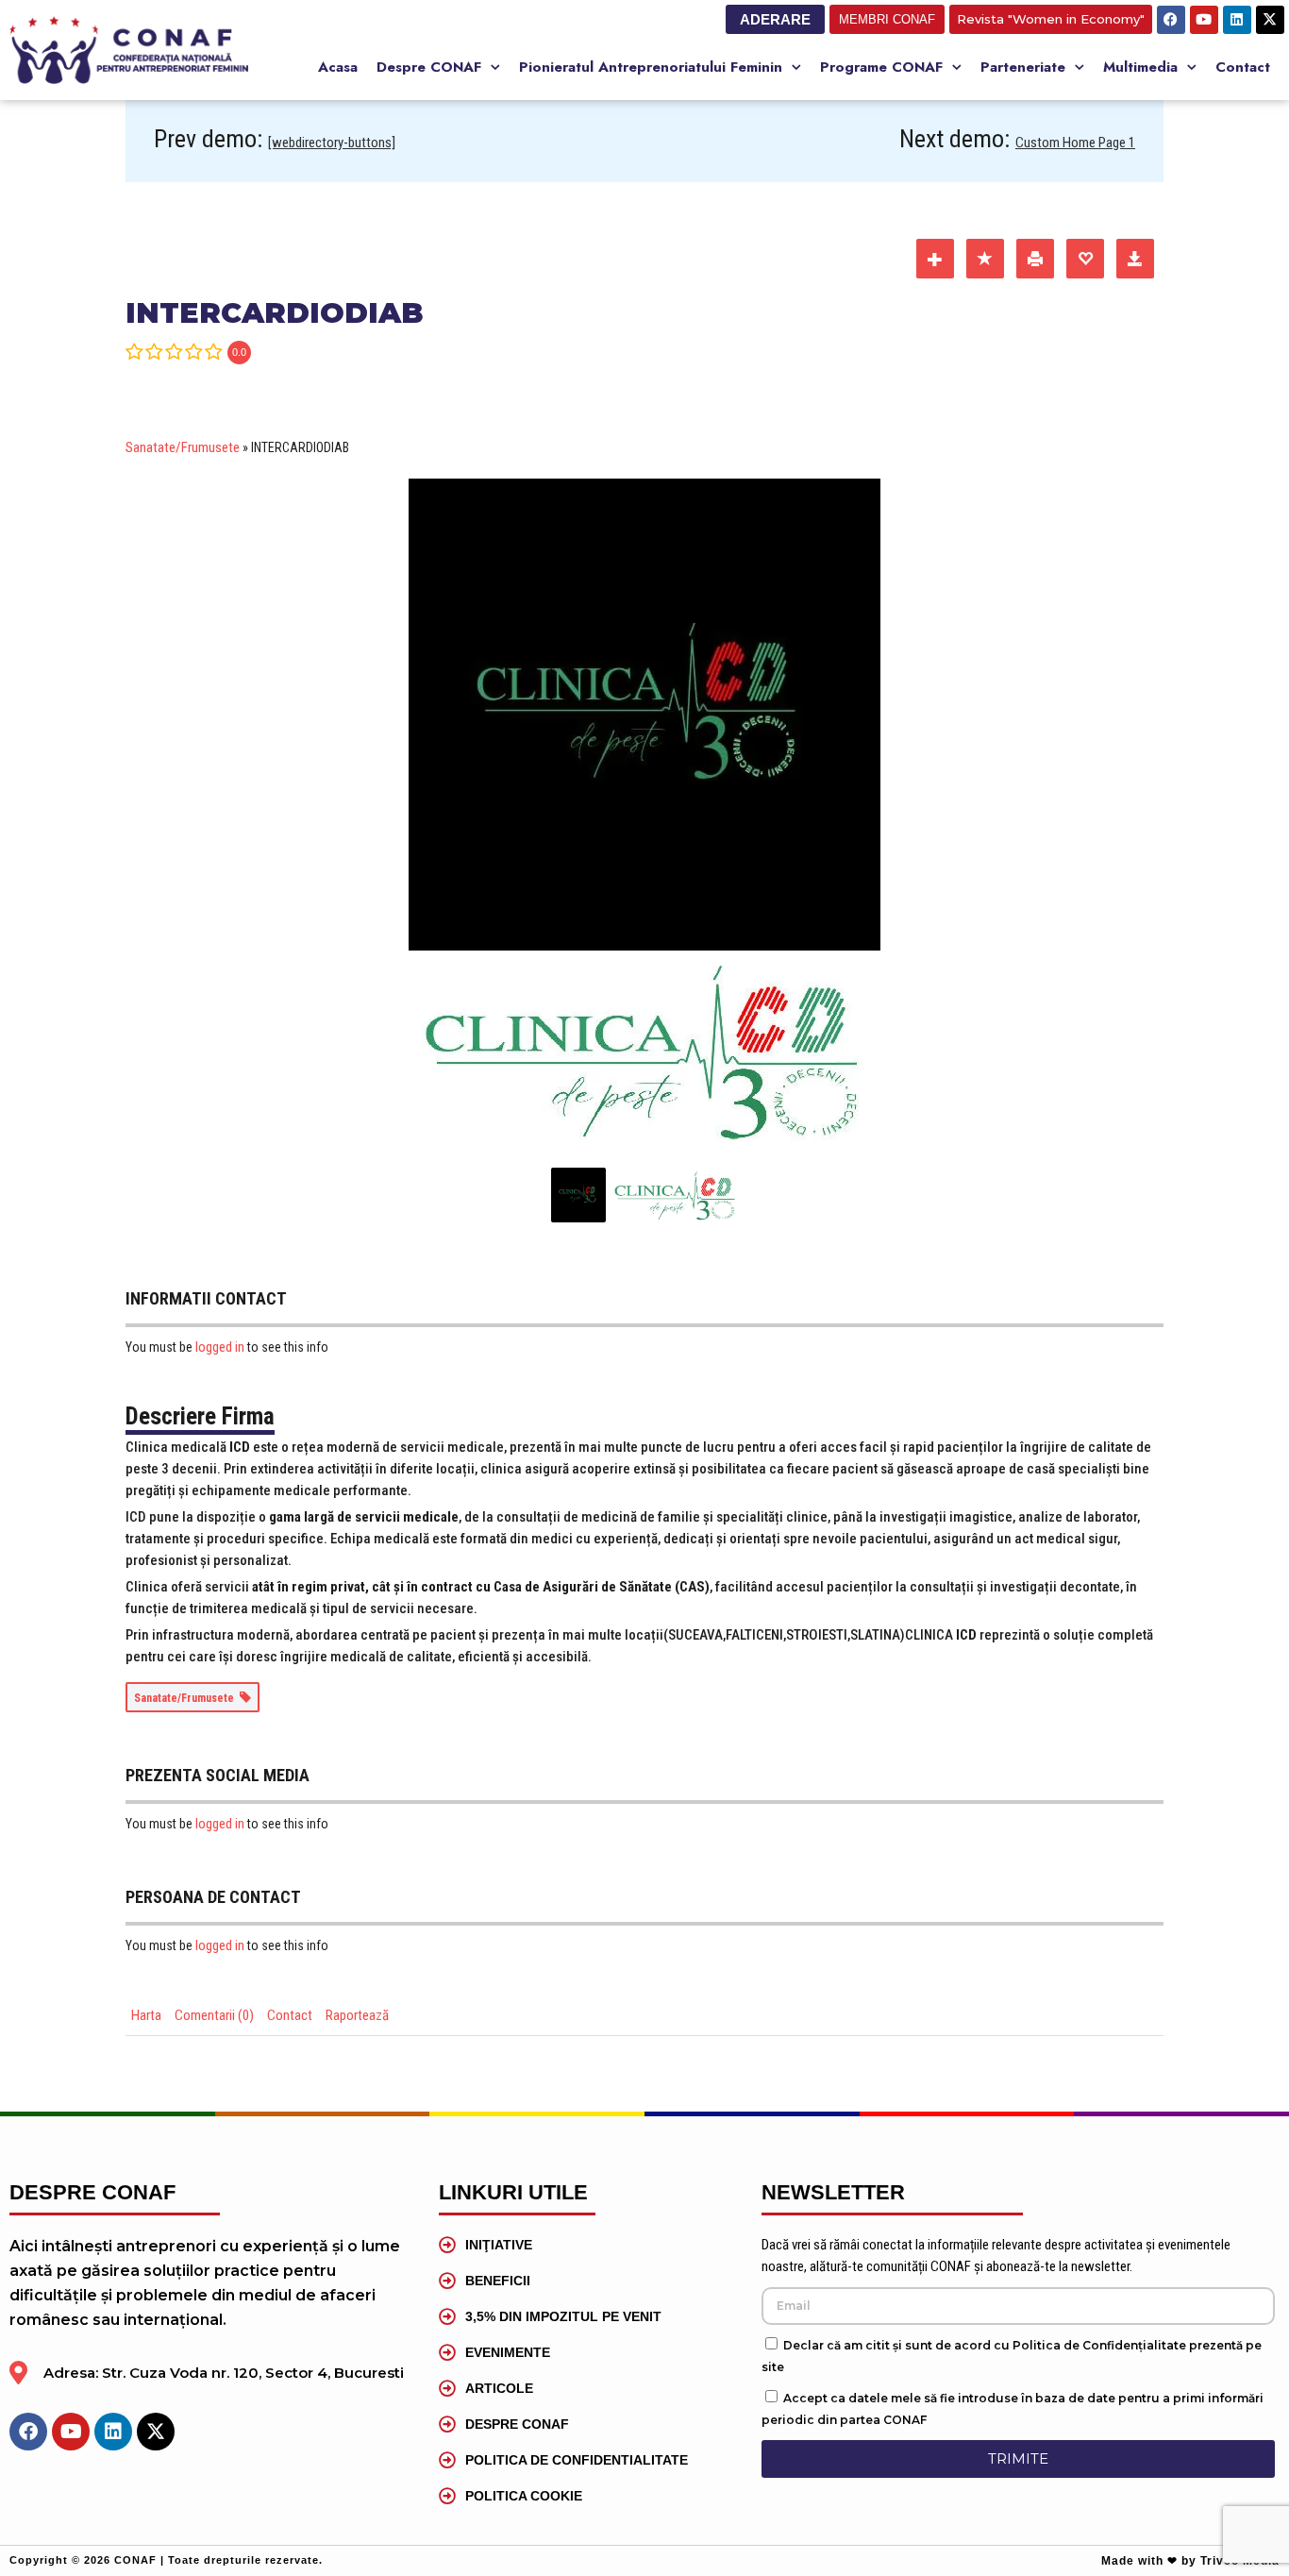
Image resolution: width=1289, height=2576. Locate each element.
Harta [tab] (146, 2015)
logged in (220, 1347)
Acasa (338, 67)
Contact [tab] (290, 2015)
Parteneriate (1023, 67)
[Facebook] (1171, 20)
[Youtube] (1204, 20)
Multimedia (1140, 67)
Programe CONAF (881, 67)
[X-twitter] (1270, 20)
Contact (1243, 67)
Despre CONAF (429, 67)
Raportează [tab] (357, 2015)
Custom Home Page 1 (1075, 143)
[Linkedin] (1237, 20)
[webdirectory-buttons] (332, 143)
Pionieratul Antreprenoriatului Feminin (651, 67)
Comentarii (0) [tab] (214, 2015)
